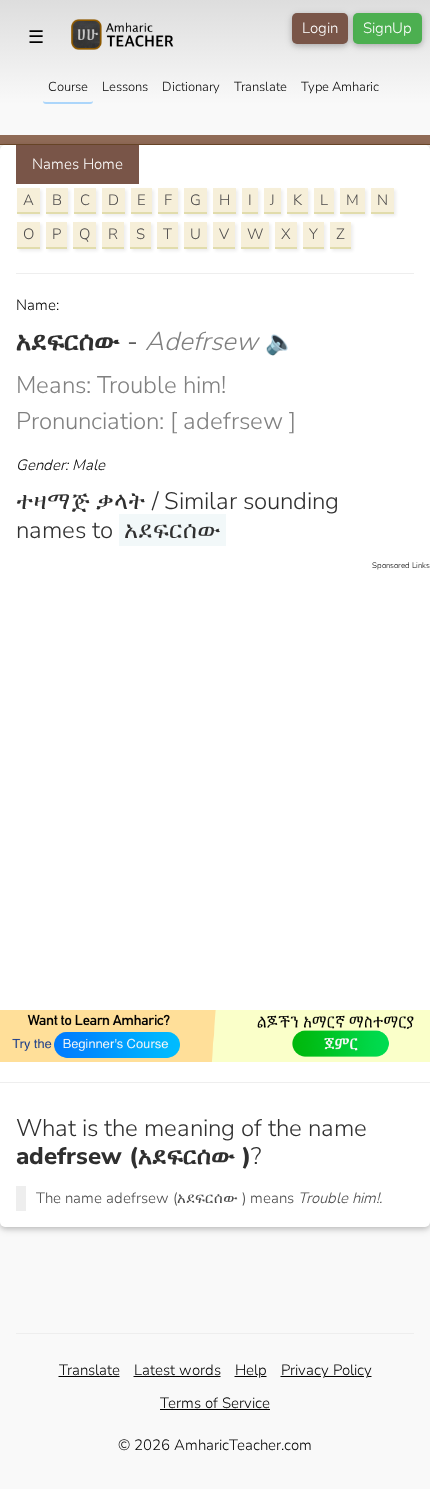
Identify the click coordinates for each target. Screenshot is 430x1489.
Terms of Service (215, 1403)
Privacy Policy (326, 1370)
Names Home (77, 164)
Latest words (177, 1370)
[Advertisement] (215, 787)
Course (68, 87)
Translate (260, 87)
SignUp (387, 28)
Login (320, 28)
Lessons (125, 87)
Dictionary (191, 87)
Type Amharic (340, 87)
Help (251, 1370)
